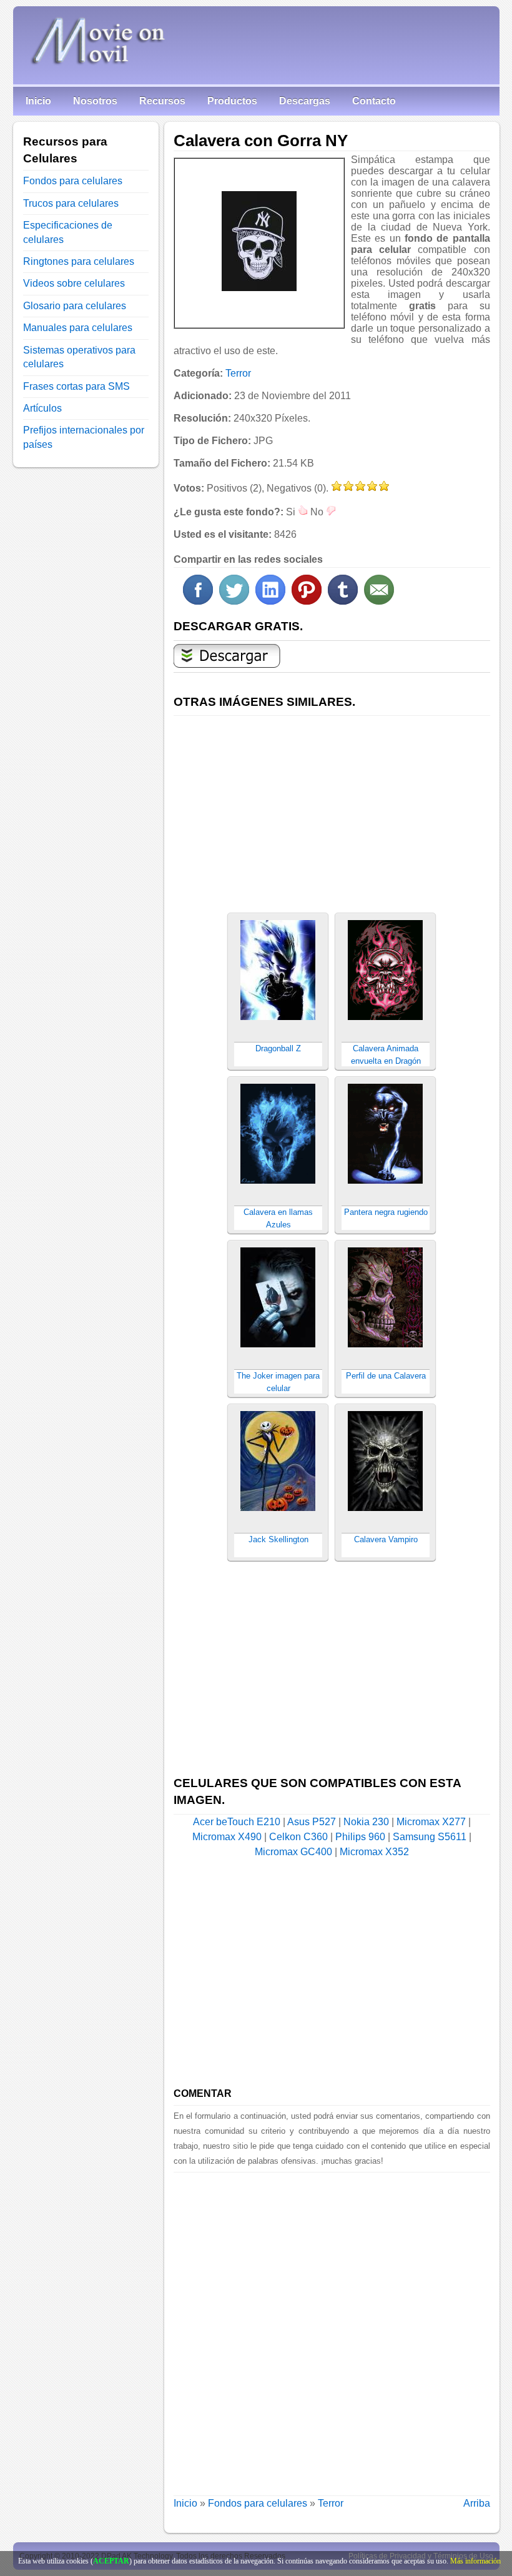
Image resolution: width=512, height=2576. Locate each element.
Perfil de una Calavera (386, 1376)
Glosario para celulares (75, 306)
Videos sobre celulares (74, 283)
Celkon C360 (298, 1837)
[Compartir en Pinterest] (307, 601)
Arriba (477, 2503)
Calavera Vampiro (386, 1539)
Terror (238, 373)
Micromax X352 (374, 1852)
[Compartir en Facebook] (198, 601)
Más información (475, 2561)
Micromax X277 (431, 1822)
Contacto (374, 101)
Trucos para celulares (71, 203)
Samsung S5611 (430, 1837)
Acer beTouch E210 (237, 1822)
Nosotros (95, 101)
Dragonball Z (278, 1048)
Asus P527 (312, 1822)
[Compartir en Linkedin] (270, 601)
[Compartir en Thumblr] (343, 601)
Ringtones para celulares (79, 261)
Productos (232, 101)
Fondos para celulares (258, 2503)
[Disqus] (332, 2329)
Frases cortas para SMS (76, 386)
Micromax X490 (227, 1837)
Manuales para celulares (78, 328)
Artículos (42, 408)
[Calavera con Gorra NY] (259, 241)
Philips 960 (360, 1837)
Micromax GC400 (293, 1852)
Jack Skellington (278, 1539)
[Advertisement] (332, 807)
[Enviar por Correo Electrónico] (379, 601)
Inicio (38, 101)
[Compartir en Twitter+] (234, 601)
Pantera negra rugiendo (386, 1212)
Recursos (162, 101)
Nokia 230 (366, 1822)
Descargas (305, 101)
